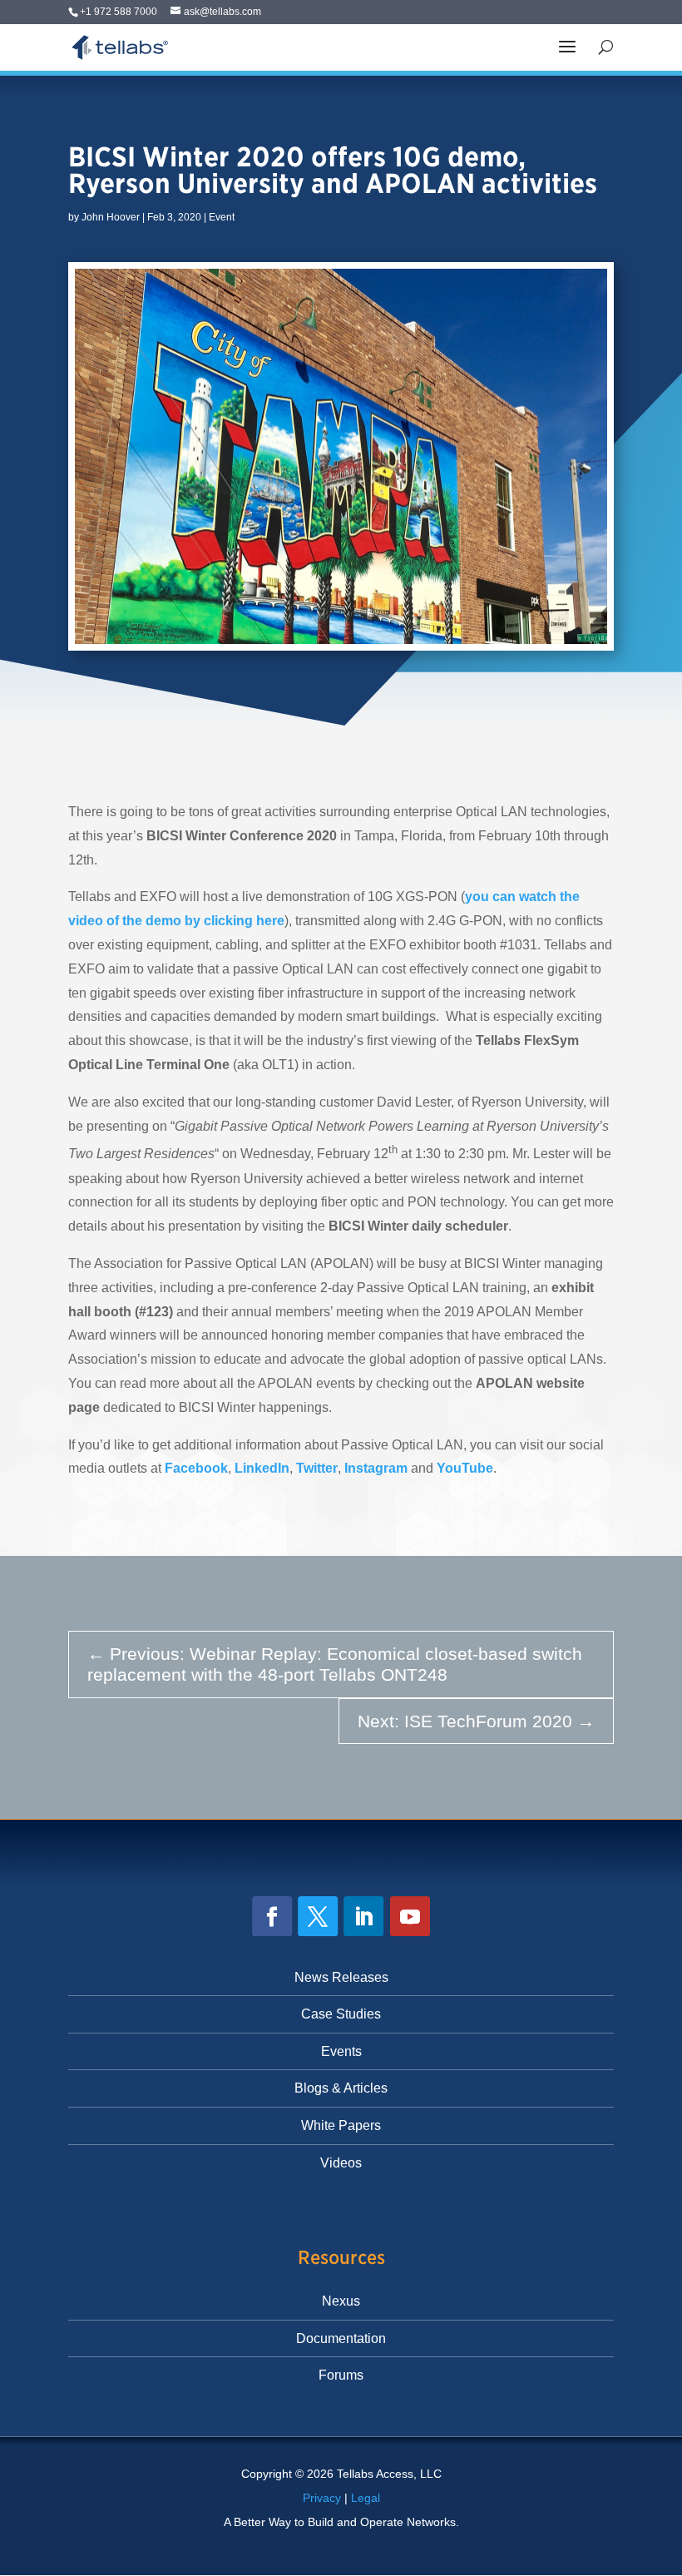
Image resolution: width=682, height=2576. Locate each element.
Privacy (322, 2498)
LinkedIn (262, 1468)
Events (341, 2051)
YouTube (465, 1468)
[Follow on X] (318, 1916)
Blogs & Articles (341, 2088)
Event (222, 217)
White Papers (341, 2125)
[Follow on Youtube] (410, 1916)
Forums (341, 2375)
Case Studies (341, 2014)
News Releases (341, 1977)
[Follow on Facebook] (272, 1916)
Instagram (378, 1468)
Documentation (341, 2338)
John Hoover (111, 217)
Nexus (341, 2301)
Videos (341, 2163)
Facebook (196, 1468)
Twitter (317, 1468)
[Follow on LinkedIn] (363, 1916)
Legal (366, 2498)
